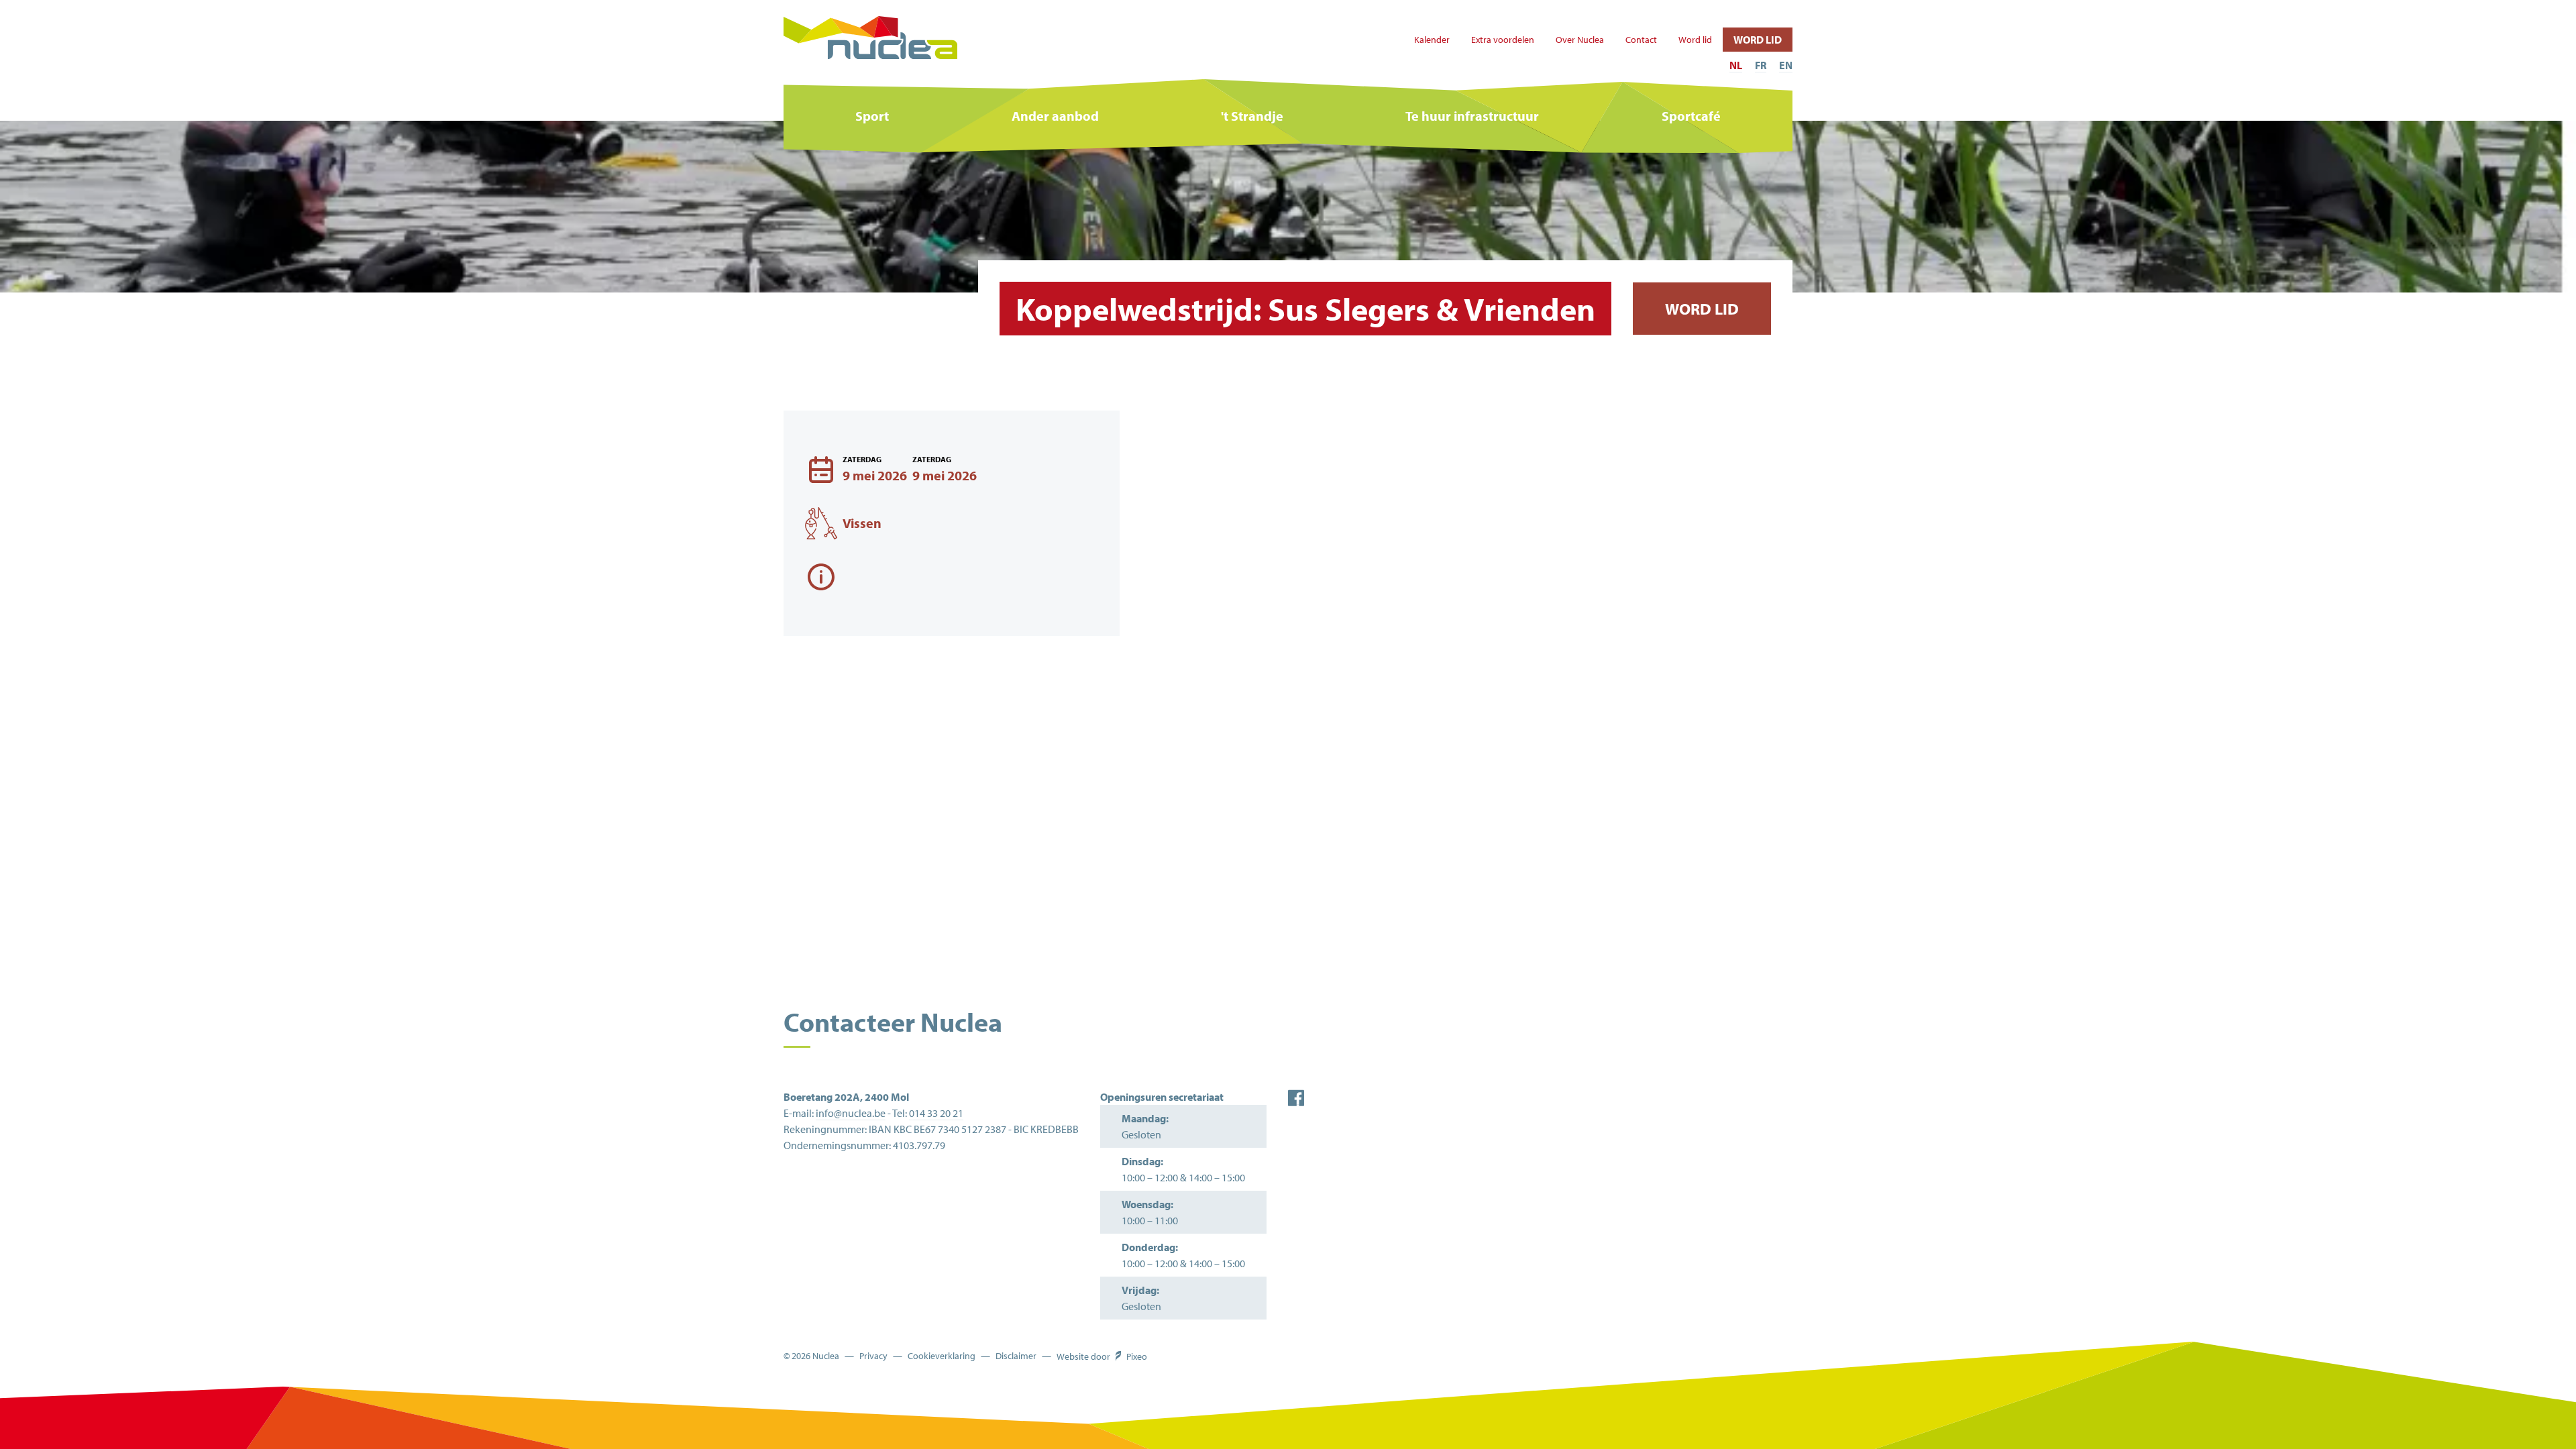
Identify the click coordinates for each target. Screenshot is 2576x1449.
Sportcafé (1691, 116)
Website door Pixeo (1102, 1356)
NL (1736, 65)
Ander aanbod (1055, 116)
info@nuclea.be (851, 1113)
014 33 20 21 (936, 1113)
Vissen (862, 523)
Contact (1641, 40)
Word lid (1695, 40)
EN (1786, 65)
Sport (872, 116)
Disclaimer (1016, 1356)
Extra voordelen (1503, 40)
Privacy (873, 1356)
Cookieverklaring (942, 1356)
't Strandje (1252, 116)
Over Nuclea (1580, 40)
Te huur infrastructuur (1472, 116)
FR (1761, 65)
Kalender (1432, 40)
